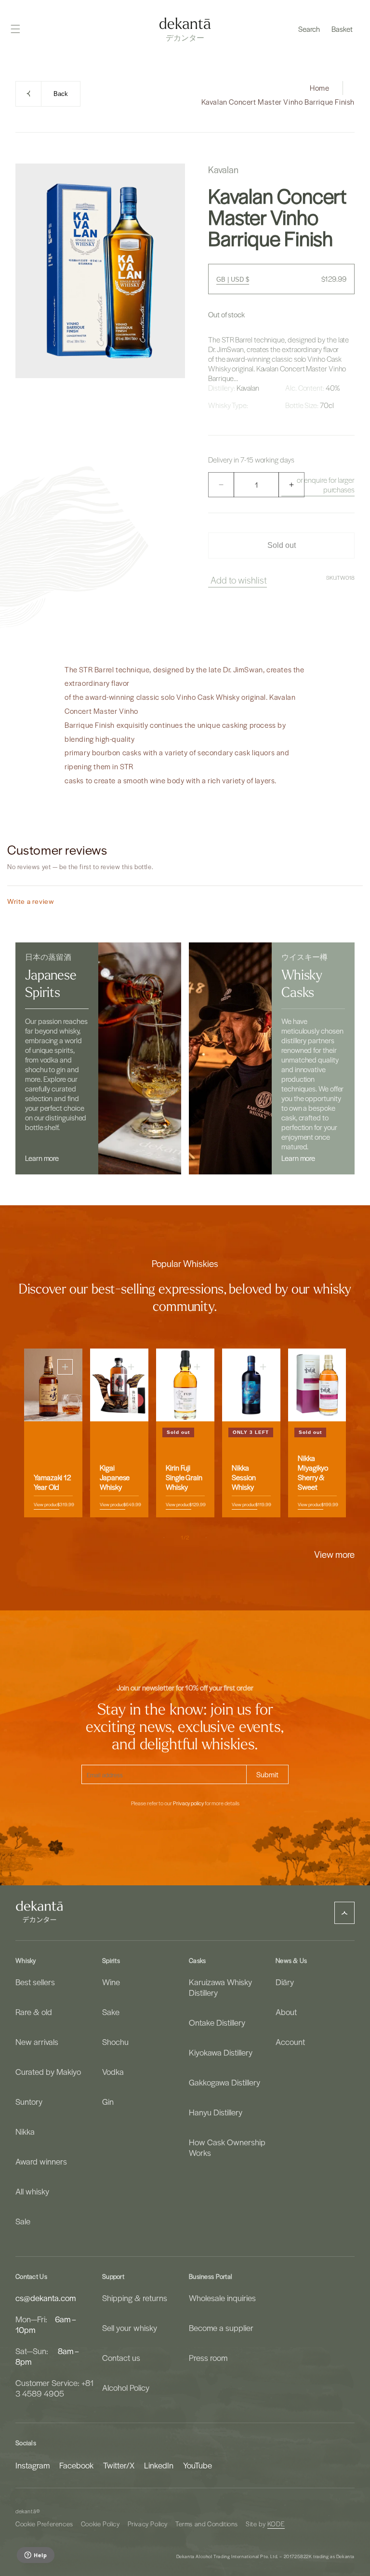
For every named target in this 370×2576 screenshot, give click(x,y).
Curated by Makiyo (48, 2072)
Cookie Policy (100, 2524)
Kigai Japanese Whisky (115, 1477)
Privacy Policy (148, 2524)
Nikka (25, 2131)
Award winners (41, 2161)
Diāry (285, 1982)
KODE (276, 2524)
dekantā (26, 2511)
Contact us (121, 2358)
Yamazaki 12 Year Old (52, 1482)
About (286, 2012)
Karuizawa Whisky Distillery (220, 1987)
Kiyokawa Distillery (221, 2052)
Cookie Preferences (44, 2524)
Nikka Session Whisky (244, 1477)
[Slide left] (164, 1538)
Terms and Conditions (207, 2524)
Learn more (42, 1158)
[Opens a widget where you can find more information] (35, 2556)
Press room (208, 2358)
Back (61, 94)
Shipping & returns (135, 2298)
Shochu (115, 2042)
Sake (111, 2012)
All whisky (32, 2191)
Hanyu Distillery (216, 2112)
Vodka (113, 2072)
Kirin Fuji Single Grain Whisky (184, 1477)
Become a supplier (221, 2328)
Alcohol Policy (126, 2387)
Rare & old (34, 2012)
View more (334, 1554)
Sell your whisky (130, 2328)
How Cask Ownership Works (227, 2147)
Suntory (29, 2101)
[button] (309, 29)
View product (46, 1504)
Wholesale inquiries (222, 2298)
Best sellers (35, 1982)
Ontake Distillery (217, 2022)
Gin (108, 2101)
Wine (111, 1982)
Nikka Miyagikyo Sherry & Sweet (313, 1472)
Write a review (31, 901)
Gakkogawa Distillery (225, 2082)
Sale (23, 2221)
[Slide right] (206, 1538)
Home (319, 88)
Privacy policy (188, 1803)
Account (290, 2042)
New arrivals (37, 2042)
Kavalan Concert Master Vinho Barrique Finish (278, 102)
